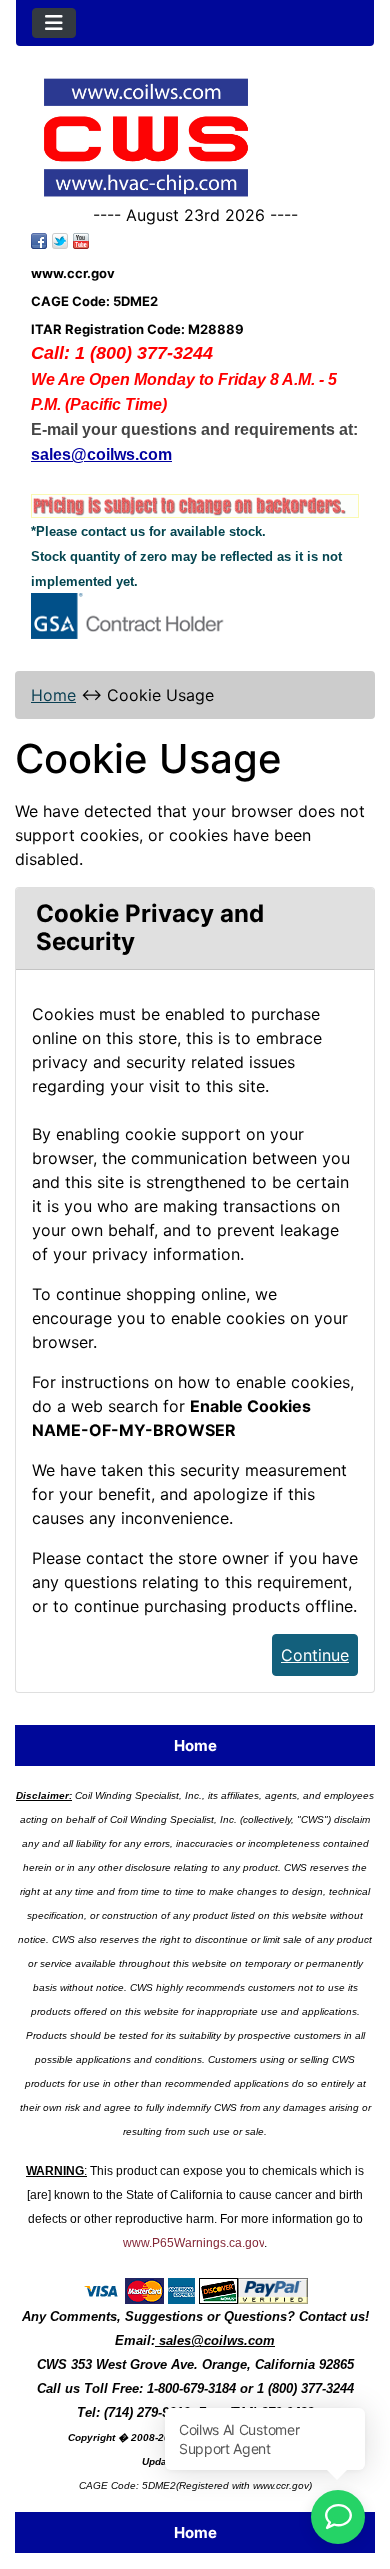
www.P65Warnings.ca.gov (193, 2243)
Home (53, 695)
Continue (315, 1655)
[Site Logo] (195, 137)
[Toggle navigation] (54, 23)
